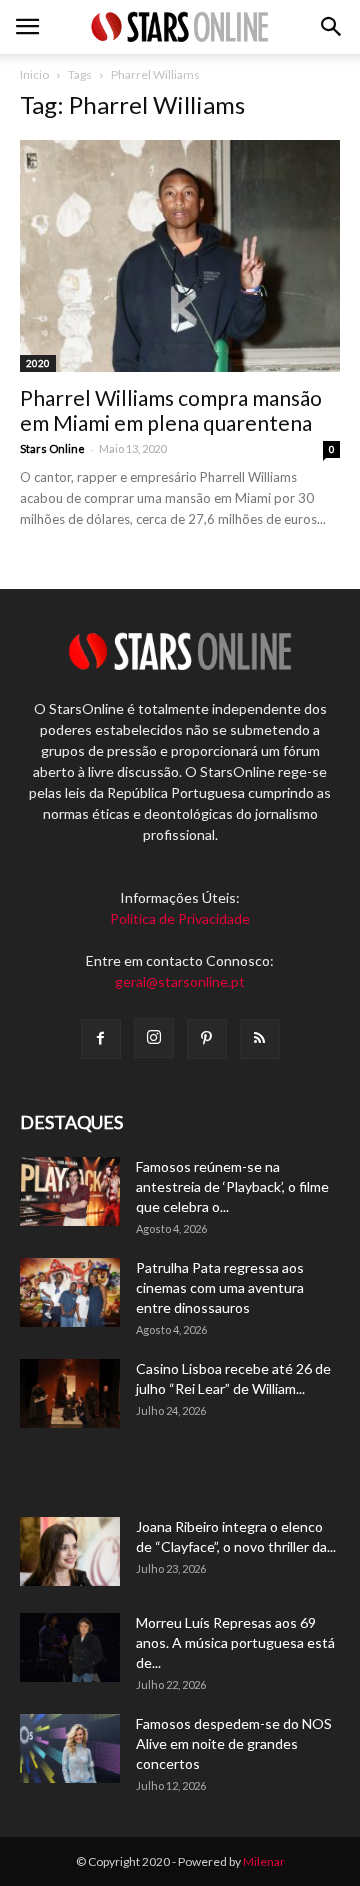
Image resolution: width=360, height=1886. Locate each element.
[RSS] (260, 1039)
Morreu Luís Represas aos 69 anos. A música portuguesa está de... (235, 1642)
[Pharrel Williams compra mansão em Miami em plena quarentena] (180, 256)
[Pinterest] (207, 1039)
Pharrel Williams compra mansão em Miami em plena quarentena (171, 410)
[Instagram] (154, 1038)
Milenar (264, 1861)
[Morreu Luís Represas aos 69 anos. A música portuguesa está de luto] (70, 1647)
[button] (332, 27)
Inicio (34, 74)
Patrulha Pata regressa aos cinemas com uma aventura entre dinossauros (220, 1287)
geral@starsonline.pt (180, 981)
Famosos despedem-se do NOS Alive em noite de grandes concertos (234, 1743)
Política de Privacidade (180, 918)
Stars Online (52, 448)
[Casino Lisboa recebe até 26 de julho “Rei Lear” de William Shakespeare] (70, 1393)
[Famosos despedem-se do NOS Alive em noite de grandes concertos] (70, 1748)
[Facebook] (101, 1039)
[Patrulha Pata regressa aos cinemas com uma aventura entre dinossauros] (70, 1292)
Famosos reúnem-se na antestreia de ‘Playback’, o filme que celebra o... (232, 1186)
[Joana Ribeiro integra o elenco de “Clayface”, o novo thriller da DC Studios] (70, 1551)
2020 (38, 363)
